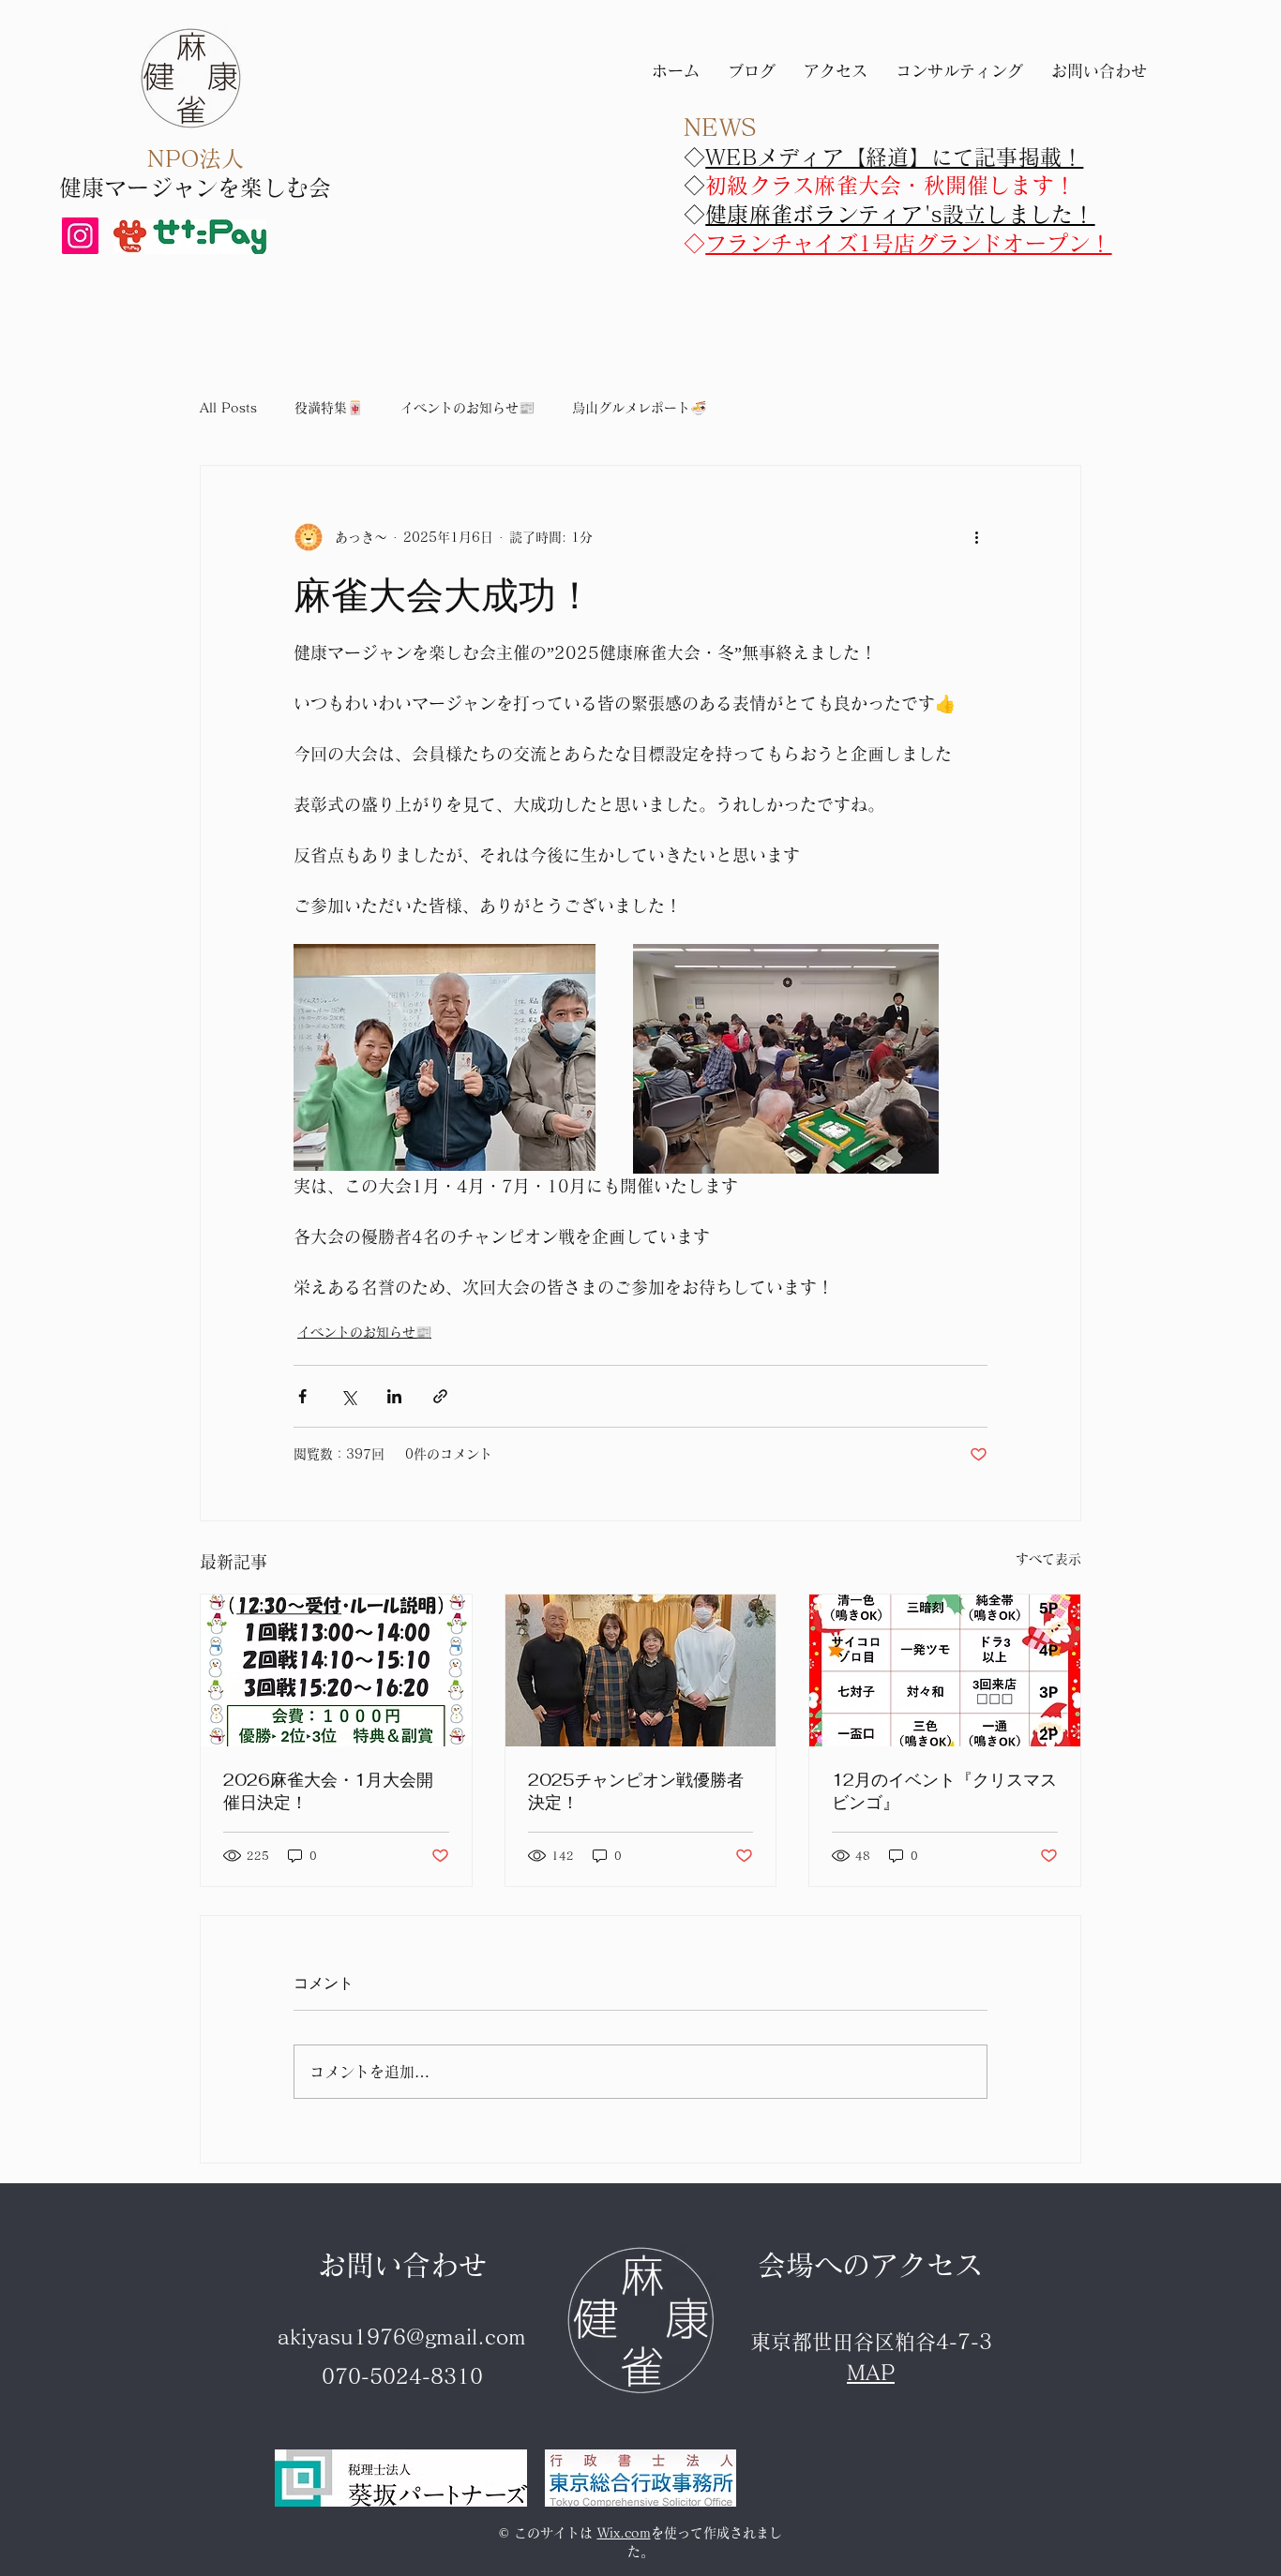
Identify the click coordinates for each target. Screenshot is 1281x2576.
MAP (871, 2373)
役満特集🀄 (329, 408)
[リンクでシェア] (440, 1396)
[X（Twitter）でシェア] (348, 1396)
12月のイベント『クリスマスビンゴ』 (944, 1791)
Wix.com (624, 2533)
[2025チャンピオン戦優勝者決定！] (641, 1670)
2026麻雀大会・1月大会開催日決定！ (328, 1791)
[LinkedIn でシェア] (394, 1396)
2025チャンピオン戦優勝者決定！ (636, 1791)
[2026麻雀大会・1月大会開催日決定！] (336, 1670)
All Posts (228, 408)
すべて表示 (1048, 1559)
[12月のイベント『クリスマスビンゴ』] (945, 1670)
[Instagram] (80, 236)
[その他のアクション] (976, 537)
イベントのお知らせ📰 (467, 408)
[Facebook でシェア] (302, 1396)
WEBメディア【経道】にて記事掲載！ (894, 157)
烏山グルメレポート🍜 (639, 408)
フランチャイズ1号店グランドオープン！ (908, 243)
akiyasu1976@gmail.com (402, 2337)
